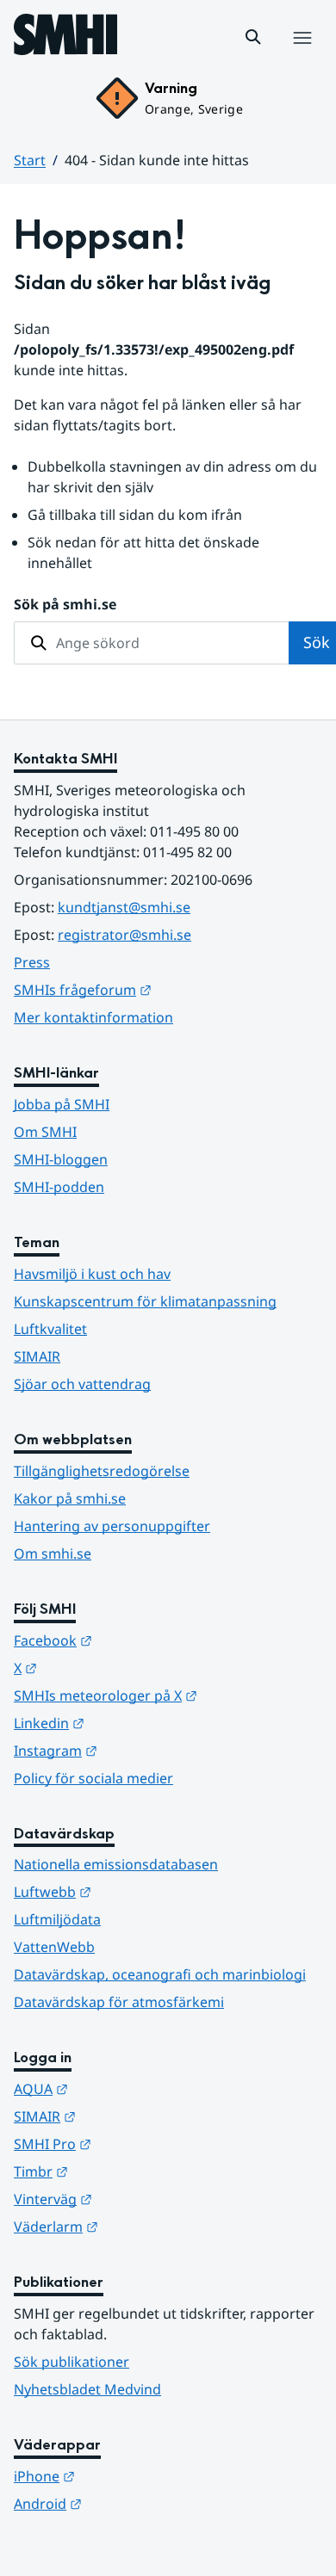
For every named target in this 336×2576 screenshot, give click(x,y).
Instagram (140, 1750)
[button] (253, 37)
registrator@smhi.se (124, 935)
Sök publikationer (72, 2362)
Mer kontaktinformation (93, 1017)
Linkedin (134, 1723)
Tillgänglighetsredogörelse (102, 1471)
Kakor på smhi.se (70, 1498)
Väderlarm (140, 2226)
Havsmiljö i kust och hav (92, 1274)
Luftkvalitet (50, 1329)
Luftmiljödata (57, 1919)
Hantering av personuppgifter (112, 1526)
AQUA (125, 2088)
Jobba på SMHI (62, 1104)
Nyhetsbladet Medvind (87, 2389)
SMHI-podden (59, 1187)
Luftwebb (137, 1891)
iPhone (129, 2476)
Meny (302, 56)
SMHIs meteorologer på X (168, 1695)
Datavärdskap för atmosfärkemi (119, 2002)
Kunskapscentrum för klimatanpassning (145, 1301)
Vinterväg (137, 2199)
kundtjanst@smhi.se (124, 907)
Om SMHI (45, 1132)
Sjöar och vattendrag (82, 1384)
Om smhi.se (53, 1554)
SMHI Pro (137, 2144)
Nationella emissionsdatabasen (116, 1864)
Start (30, 160)
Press (32, 962)
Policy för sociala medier (93, 1778)
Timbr (125, 2171)
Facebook (137, 1640)
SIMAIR (37, 1356)
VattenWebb (54, 1947)
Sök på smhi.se (65, 604)
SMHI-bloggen (61, 1159)
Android (132, 2503)
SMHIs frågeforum (167, 989)
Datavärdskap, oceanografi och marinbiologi (160, 1974)
